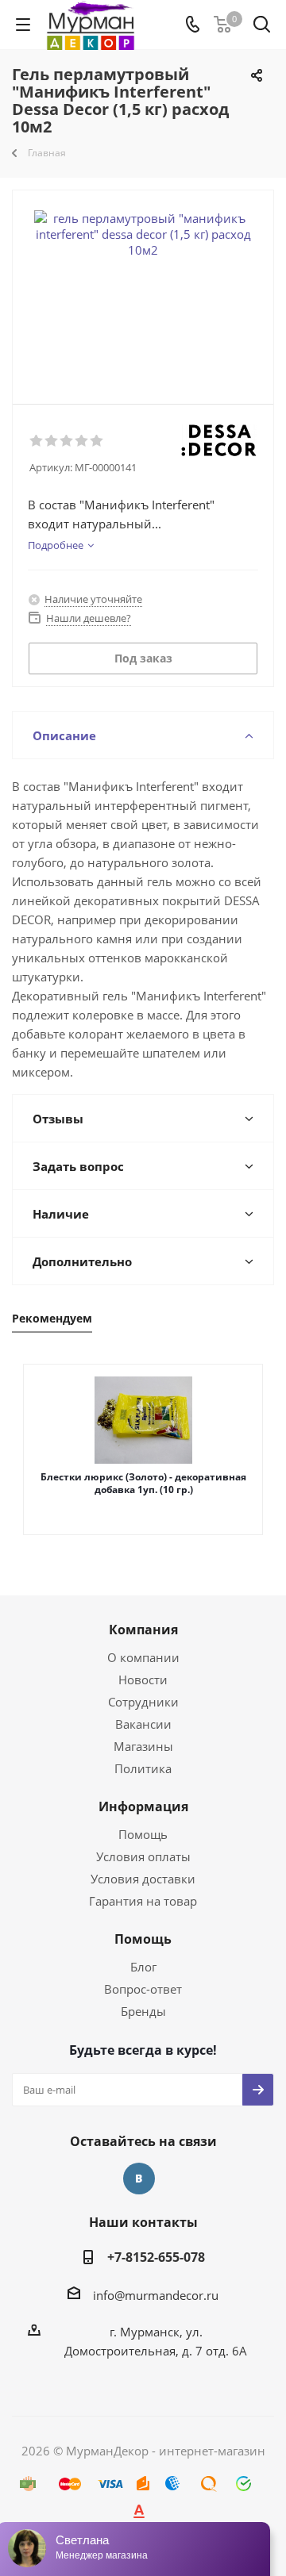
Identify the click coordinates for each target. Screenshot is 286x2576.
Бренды (143, 2011)
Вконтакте (139, 2179)
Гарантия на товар (143, 1901)
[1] (37, 441)
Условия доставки (143, 1879)
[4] (82, 441)
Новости (143, 1680)
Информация (143, 1806)
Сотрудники (143, 1702)
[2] (52, 441)
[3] (67, 441)
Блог (143, 1967)
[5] (97, 441)
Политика (143, 1768)
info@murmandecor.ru (156, 2295)
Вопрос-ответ (143, 1989)
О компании (143, 1657)
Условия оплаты (143, 1856)
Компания (143, 1630)
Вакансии (143, 1724)
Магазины (143, 1746)
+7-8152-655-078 (156, 2257)
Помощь (143, 1834)
